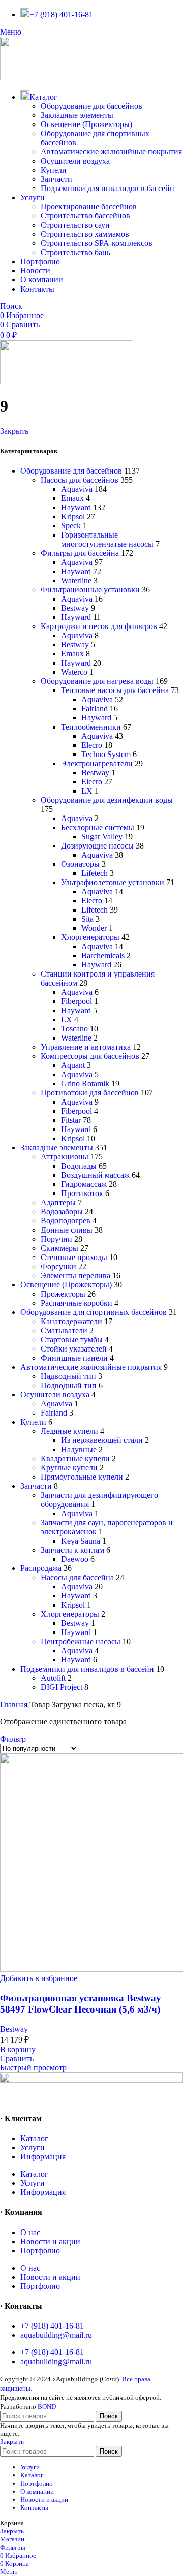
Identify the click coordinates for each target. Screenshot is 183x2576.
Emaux (72, 498)
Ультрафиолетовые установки (113, 882)
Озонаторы (80, 864)
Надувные (79, 1449)
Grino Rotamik (85, 1083)
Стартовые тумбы (72, 1340)
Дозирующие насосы (97, 846)
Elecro (92, 745)
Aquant (73, 1065)
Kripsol (73, 516)
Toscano (74, 1029)
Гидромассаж (84, 1184)
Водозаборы (62, 1212)
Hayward (76, 507)
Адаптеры (58, 1202)
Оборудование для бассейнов (91, 106)
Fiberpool (77, 1001)
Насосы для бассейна (77, 1577)
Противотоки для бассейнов (90, 1093)
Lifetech (95, 873)
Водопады (79, 1166)
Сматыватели (64, 1330)
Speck (71, 526)
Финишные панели (74, 1358)
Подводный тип (69, 1385)
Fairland (95, 709)
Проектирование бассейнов (89, 207)
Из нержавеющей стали (102, 1440)
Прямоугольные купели (82, 1477)
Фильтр (13, 1739)
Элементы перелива (75, 1276)
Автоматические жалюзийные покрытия (111, 152)
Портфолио (40, 2251)
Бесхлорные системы (98, 827)
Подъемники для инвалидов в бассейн (108, 188)
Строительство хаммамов (85, 234)
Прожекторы (63, 1294)
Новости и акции (50, 2241)
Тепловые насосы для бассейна (115, 690)
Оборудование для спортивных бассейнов (94, 1312)
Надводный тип (68, 1376)
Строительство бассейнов (85, 216)
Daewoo (75, 1559)
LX (87, 791)
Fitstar (71, 1120)
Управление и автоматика (86, 1047)
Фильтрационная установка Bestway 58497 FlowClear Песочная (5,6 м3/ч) (81, 2004)
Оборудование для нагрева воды (97, 681)
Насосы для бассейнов (80, 480)
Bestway (75, 608)
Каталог (34, 2138)
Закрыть (14, 431)
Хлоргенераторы (90, 937)
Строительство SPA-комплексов (97, 243)
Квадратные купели (75, 1458)
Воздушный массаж (95, 1175)
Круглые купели (69, 1468)
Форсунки (58, 1266)
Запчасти (56, 179)
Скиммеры (59, 1248)
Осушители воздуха (75, 161)
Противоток (82, 1193)
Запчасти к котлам (72, 1550)
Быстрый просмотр (33, 2068)
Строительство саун (75, 225)
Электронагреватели (97, 763)
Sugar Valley (102, 837)
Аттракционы (65, 1157)
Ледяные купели (69, 1431)
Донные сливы (67, 1230)
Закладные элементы (77, 115)
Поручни (56, 1239)
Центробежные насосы (81, 1641)
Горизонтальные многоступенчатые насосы (107, 539)
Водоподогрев (66, 1221)
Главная (15, 1704)
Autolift (53, 1678)
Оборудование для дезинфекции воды (107, 800)
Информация (43, 2157)
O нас (30, 2232)
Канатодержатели (71, 1321)
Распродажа (41, 1568)
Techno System (106, 754)
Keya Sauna (81, 1541)
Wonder (94, 928)
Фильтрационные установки (90, 590)
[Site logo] (66, 77)
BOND (47, 2407)
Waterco (74, 672)
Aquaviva (77, 489)
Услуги (33, 2147)
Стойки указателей (74, 1349)
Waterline (76, 580)
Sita (87, 919)
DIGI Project (62, 1687)
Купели (54, 170)
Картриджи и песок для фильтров (99, 626)
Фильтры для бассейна (80, 553)
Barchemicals (103, 955)
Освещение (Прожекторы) (86, 124)
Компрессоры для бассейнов (90, 1056)
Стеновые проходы (74, 1257)
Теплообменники (91, 727)
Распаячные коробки (77, 1303)
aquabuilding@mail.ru (56, 2335)
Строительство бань (75, 252)
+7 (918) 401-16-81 (52, 2326)
